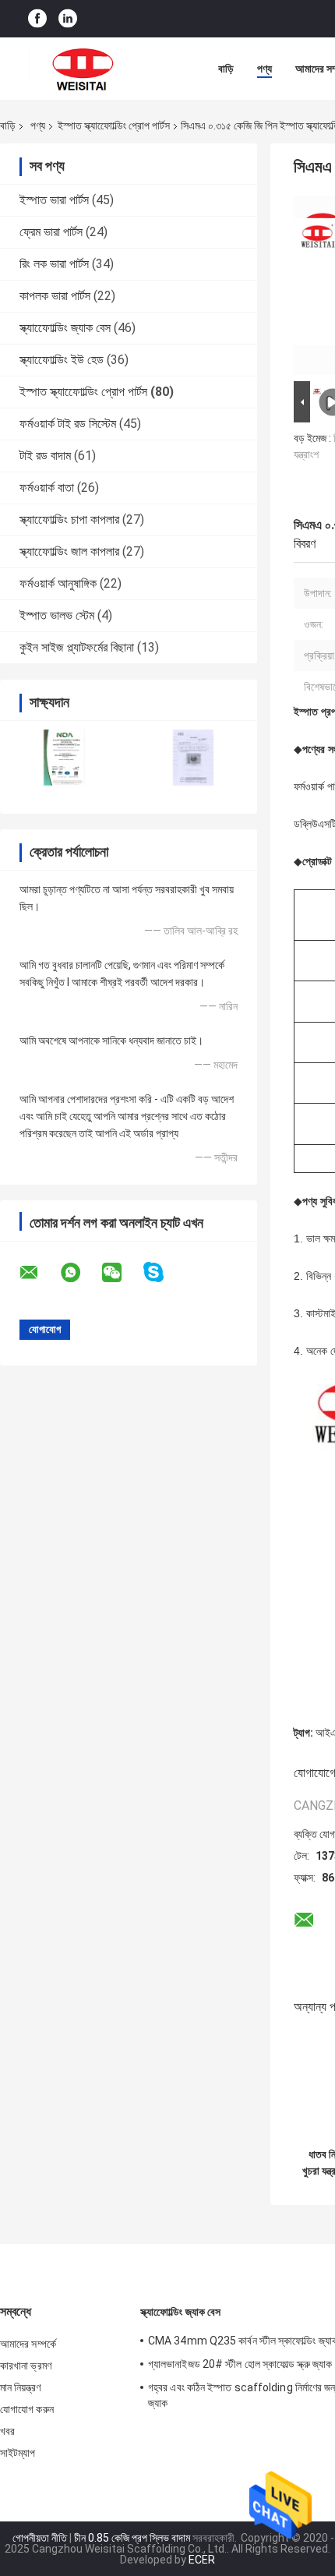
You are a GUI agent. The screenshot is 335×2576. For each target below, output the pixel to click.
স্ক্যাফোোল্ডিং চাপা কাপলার (69, 519)
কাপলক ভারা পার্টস (55, 296)
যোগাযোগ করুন (27, 2409)
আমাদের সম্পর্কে (28, 2344)
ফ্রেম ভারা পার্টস (51, 232)
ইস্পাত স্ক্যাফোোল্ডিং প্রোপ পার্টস (114, 125)
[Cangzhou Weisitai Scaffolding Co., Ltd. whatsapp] (80, 1273)
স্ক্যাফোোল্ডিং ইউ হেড (62, 360)
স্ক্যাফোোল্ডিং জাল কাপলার (69, 551)
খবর (7, 2431)
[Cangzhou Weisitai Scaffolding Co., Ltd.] (86, 69)
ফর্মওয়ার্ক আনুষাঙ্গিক (58, 583)
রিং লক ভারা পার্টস (54, 264)
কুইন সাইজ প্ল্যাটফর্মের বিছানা (77, 647)
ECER (202, 2560)
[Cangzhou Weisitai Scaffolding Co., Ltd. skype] (163, 1272)
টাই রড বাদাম (45, 456)
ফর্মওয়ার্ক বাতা (47, 488)
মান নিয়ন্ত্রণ (20, 2387)
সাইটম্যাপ (18, 2453)
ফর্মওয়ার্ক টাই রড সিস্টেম (68, 424)
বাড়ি (226, 69)
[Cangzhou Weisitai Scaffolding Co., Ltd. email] (39, 1273)
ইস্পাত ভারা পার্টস (54, 200)
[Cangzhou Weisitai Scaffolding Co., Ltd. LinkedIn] (68, 19)
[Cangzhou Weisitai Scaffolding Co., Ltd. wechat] (122, 1273)
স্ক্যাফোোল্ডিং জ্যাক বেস (65, 328)
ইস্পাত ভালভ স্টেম (57, 615)
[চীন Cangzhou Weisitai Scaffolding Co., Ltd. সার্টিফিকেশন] (64, 757)
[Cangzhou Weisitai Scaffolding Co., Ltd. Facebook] (37, 19)
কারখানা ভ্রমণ (26, 2366)
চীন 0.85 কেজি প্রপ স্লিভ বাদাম (132, 2538)
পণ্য (264, 69)
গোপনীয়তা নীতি (40, 2538)
